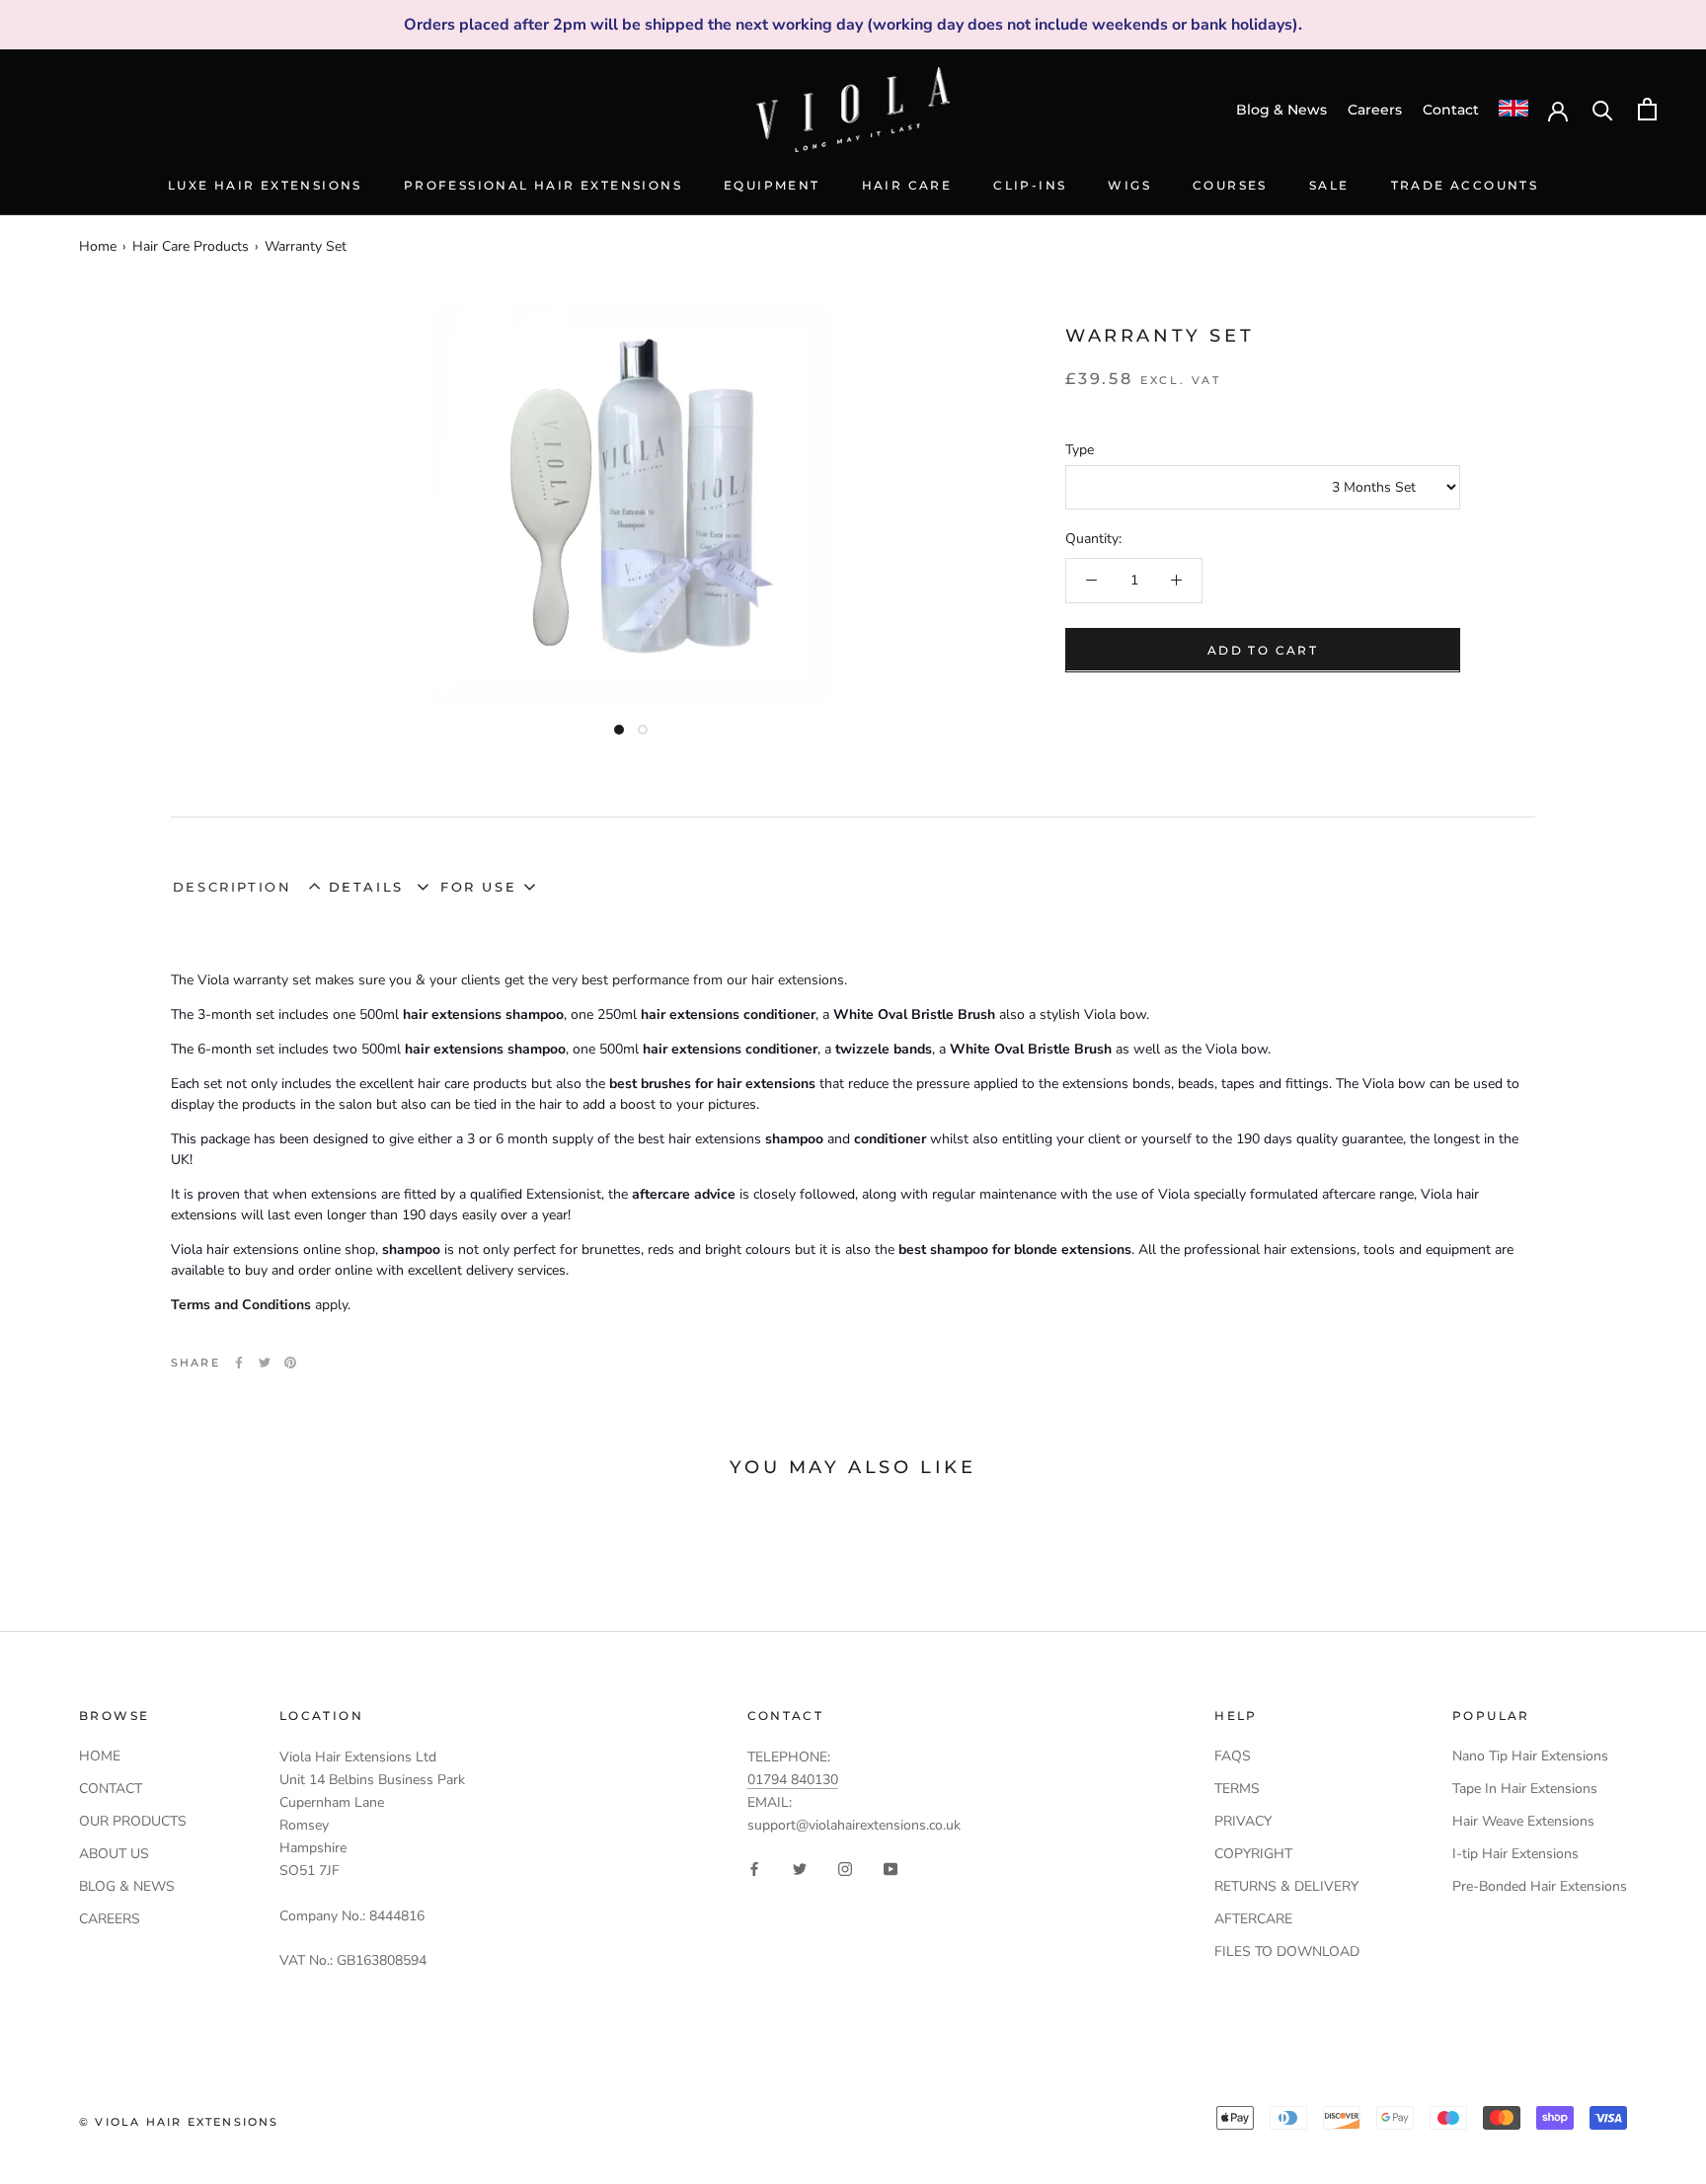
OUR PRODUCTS (133, 1821)
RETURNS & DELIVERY (1286, 1886)
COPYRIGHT (1253, 1854)
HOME (100, 1756)
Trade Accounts (1465, 185)
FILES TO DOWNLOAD (1287, 1951)
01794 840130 (793, 1780)
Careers (1375, 110)
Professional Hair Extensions (543, 185)
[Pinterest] (290, 1363)
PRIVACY (1243, 1821)
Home (98, 246)
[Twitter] (265, 1363)
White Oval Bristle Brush (912, 1014)
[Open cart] (1647, 109)
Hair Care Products (191, 246)
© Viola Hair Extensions (179, 2122)
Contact (1451, 110)
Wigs (1129, 185)
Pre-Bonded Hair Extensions (1540, 1886)
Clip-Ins (1030, 185)
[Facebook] (239, 1363)
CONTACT (111, 1789)
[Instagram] (845, 1868)
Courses (1230, 185)
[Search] (1603, 109)
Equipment (772, 185)
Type (1080, 450)
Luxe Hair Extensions (265, 185)
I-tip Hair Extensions (1515, 1854)
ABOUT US (114, 1854)
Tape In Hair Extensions (1525, 1789)
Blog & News (1281, 110)
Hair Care (907, 185)
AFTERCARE (1253, 1919)
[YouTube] (891, 1868)
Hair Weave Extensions (1523, 1821)
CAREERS (110, 1919)
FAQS (1233, 1756)
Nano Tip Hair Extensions (1530, 1756)
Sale (1329, 185)
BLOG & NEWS (127, 1886)
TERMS (1237, 1789)
